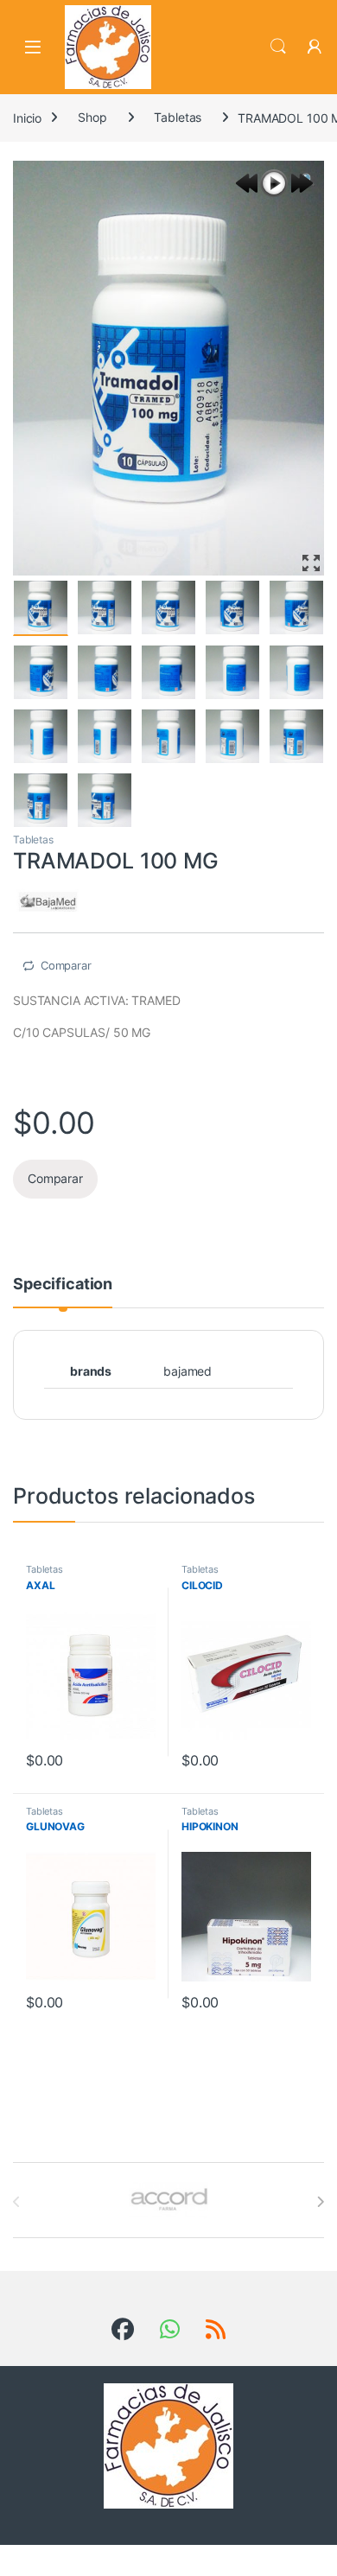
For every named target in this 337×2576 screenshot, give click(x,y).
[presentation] (320, 2202)
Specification (63, 1285)
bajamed (188, 1371)
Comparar (66, 965)
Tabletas (178, 117)
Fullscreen (311, 563)
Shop (92, 117)
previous (246, 183)
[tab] (63, 1292)
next (302, 183)
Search (278, 47)
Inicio (27, 117)
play (274, 183)
